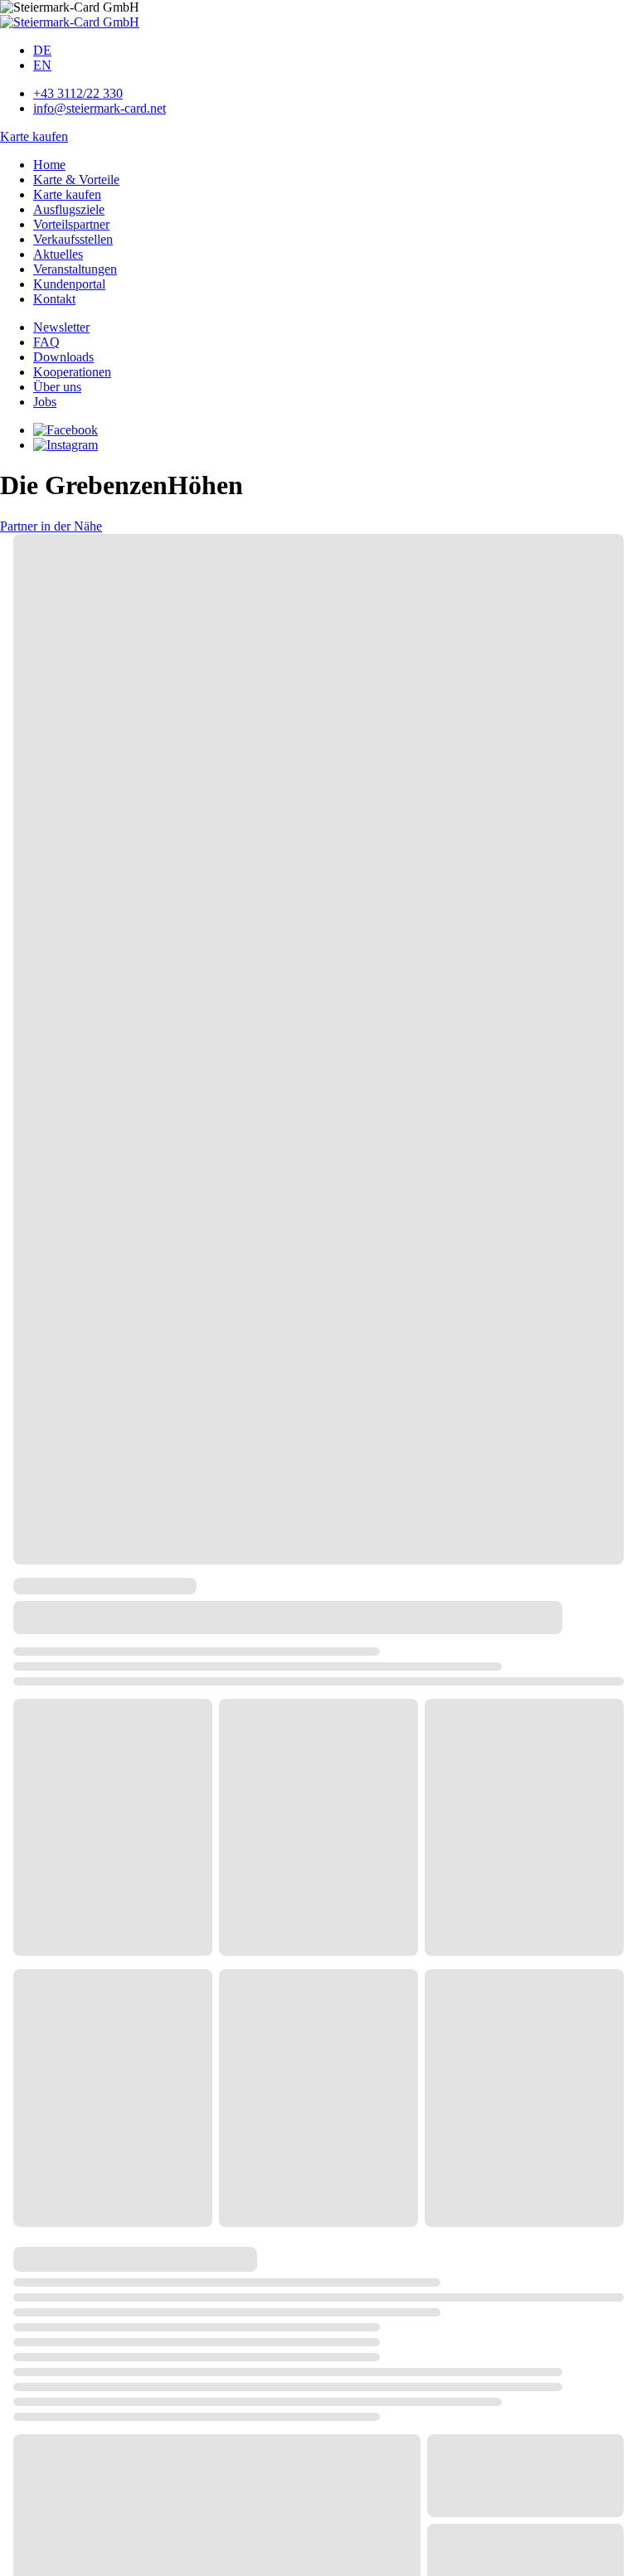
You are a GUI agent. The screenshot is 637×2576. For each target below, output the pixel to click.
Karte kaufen (34, 136)
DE (42, 50)
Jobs (45, 402)
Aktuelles (58, 254)
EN (42, 65)
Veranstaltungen (75, 269)
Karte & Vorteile (76, 179)
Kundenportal (69, 284)
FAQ (46, 342)
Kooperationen (72, 372)
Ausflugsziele (69, 209)
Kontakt (54, 299)
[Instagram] (66, 445)
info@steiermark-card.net (100, 108)
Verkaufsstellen (73, 239)
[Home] (70, 22)
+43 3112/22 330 (78, 93)
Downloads (63, 357)
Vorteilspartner (71, 224)
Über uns (57, 387)
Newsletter (61, 327)
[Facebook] (66, 430)
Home (49, 165)
